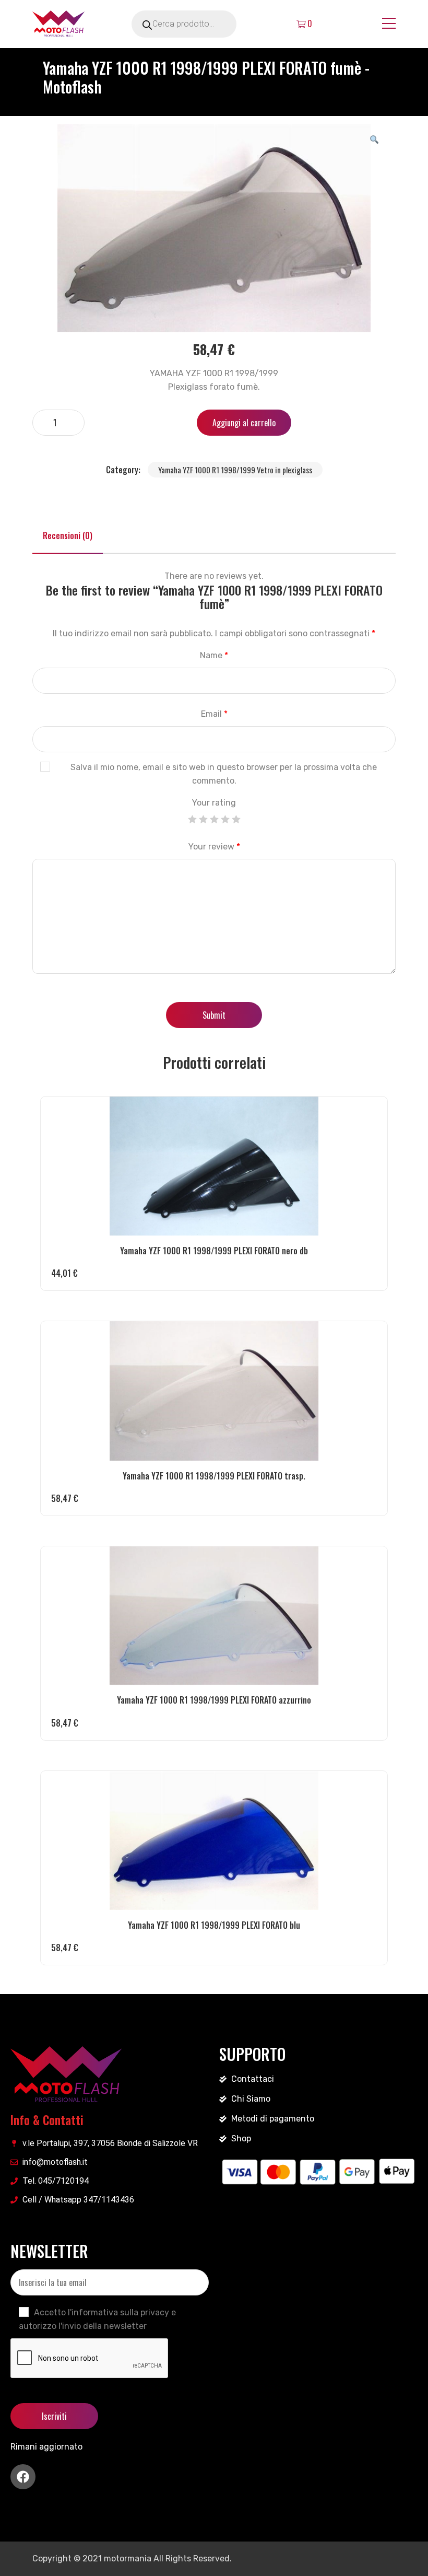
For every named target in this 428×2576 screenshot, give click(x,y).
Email (214, 714)
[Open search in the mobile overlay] (198, 24)
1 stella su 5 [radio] (192, 819)
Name (214, 655)
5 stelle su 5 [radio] (236, 819)
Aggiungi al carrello (244, 423)
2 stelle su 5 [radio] (203, 819)
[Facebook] (23, 2477)
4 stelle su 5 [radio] (225, 819)
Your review (214, 847)
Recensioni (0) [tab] (68, 535)
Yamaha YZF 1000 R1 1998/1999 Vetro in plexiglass (235, 470)
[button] (374, 139)
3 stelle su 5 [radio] (214, 819)
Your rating (214, 803)
